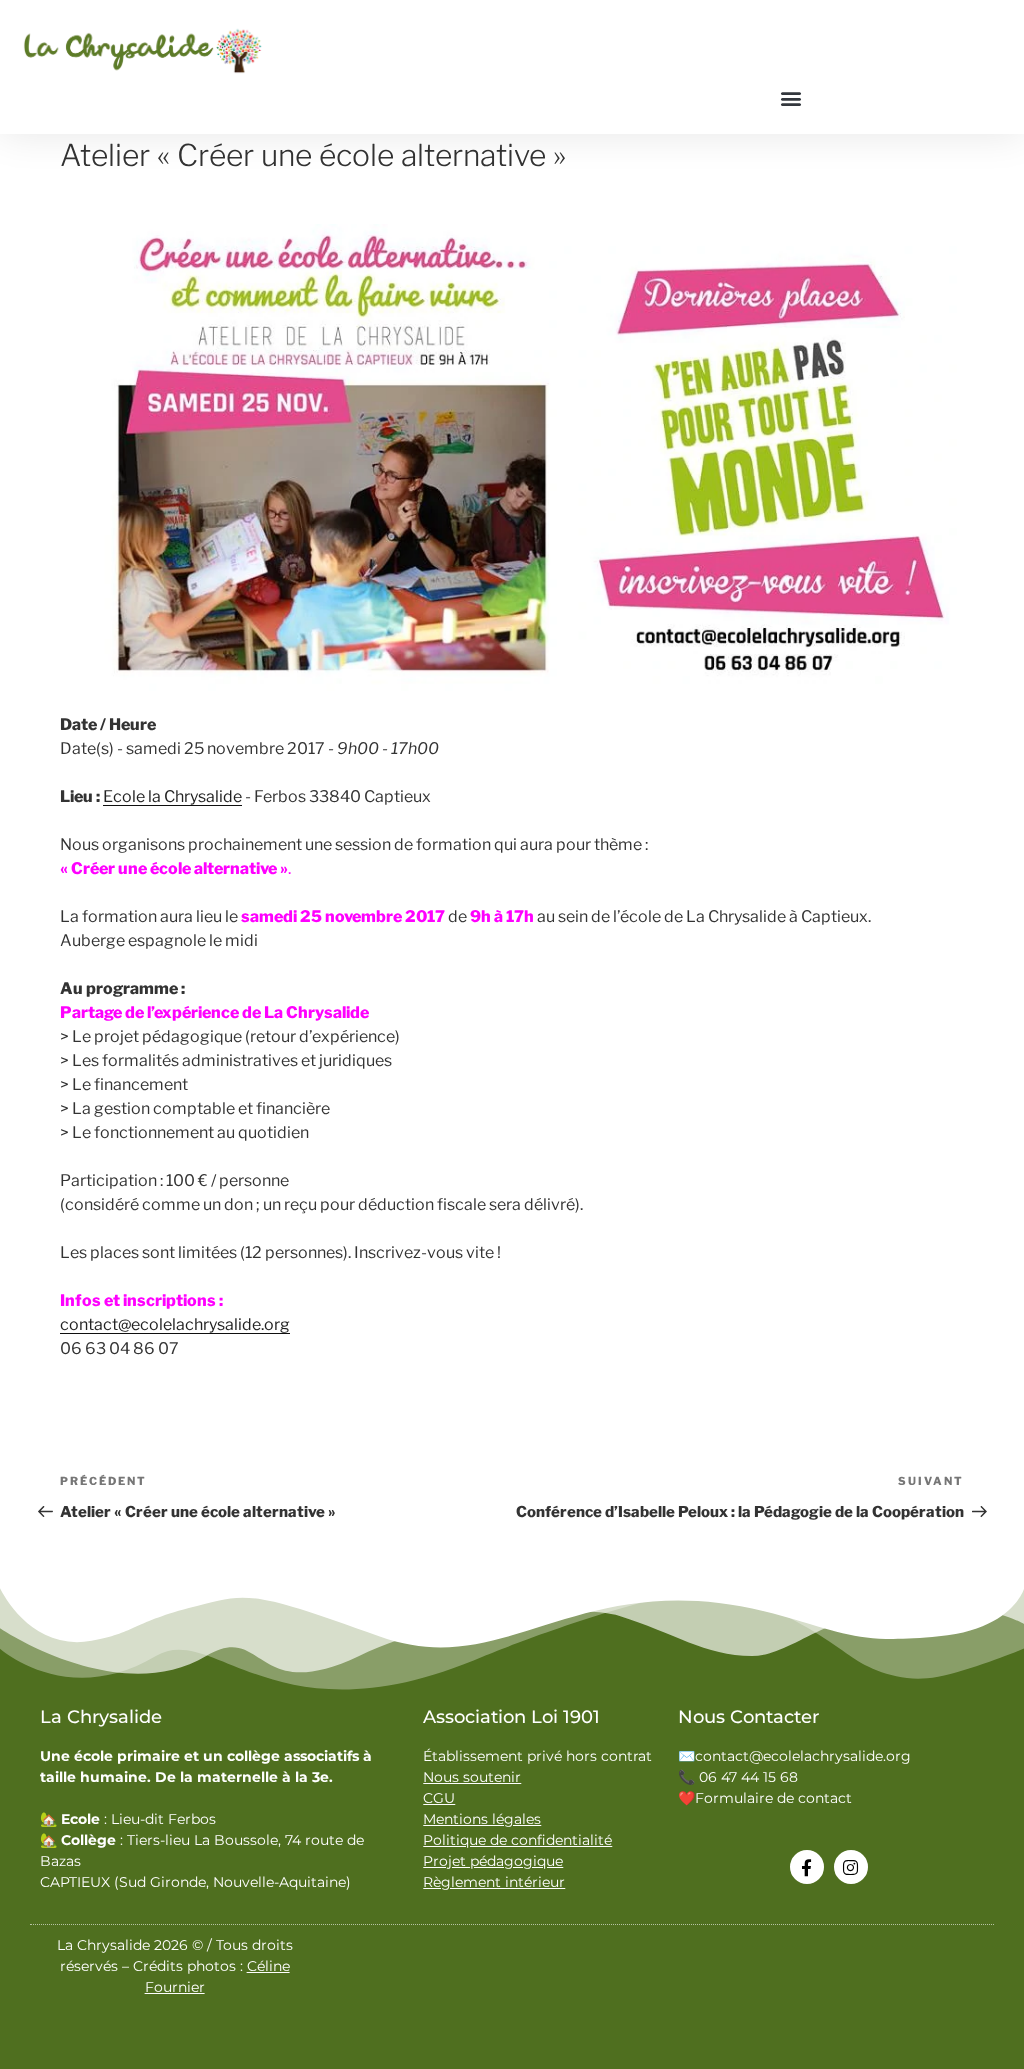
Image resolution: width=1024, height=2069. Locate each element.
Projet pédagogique (493, 1861)
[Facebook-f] (807, 1867)
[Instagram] (851, 1867)
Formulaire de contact (773, 1798)
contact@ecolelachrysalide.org (175, 1324)
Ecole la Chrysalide (172, 796)
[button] (790, 97)
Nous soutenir (472, 1777)
